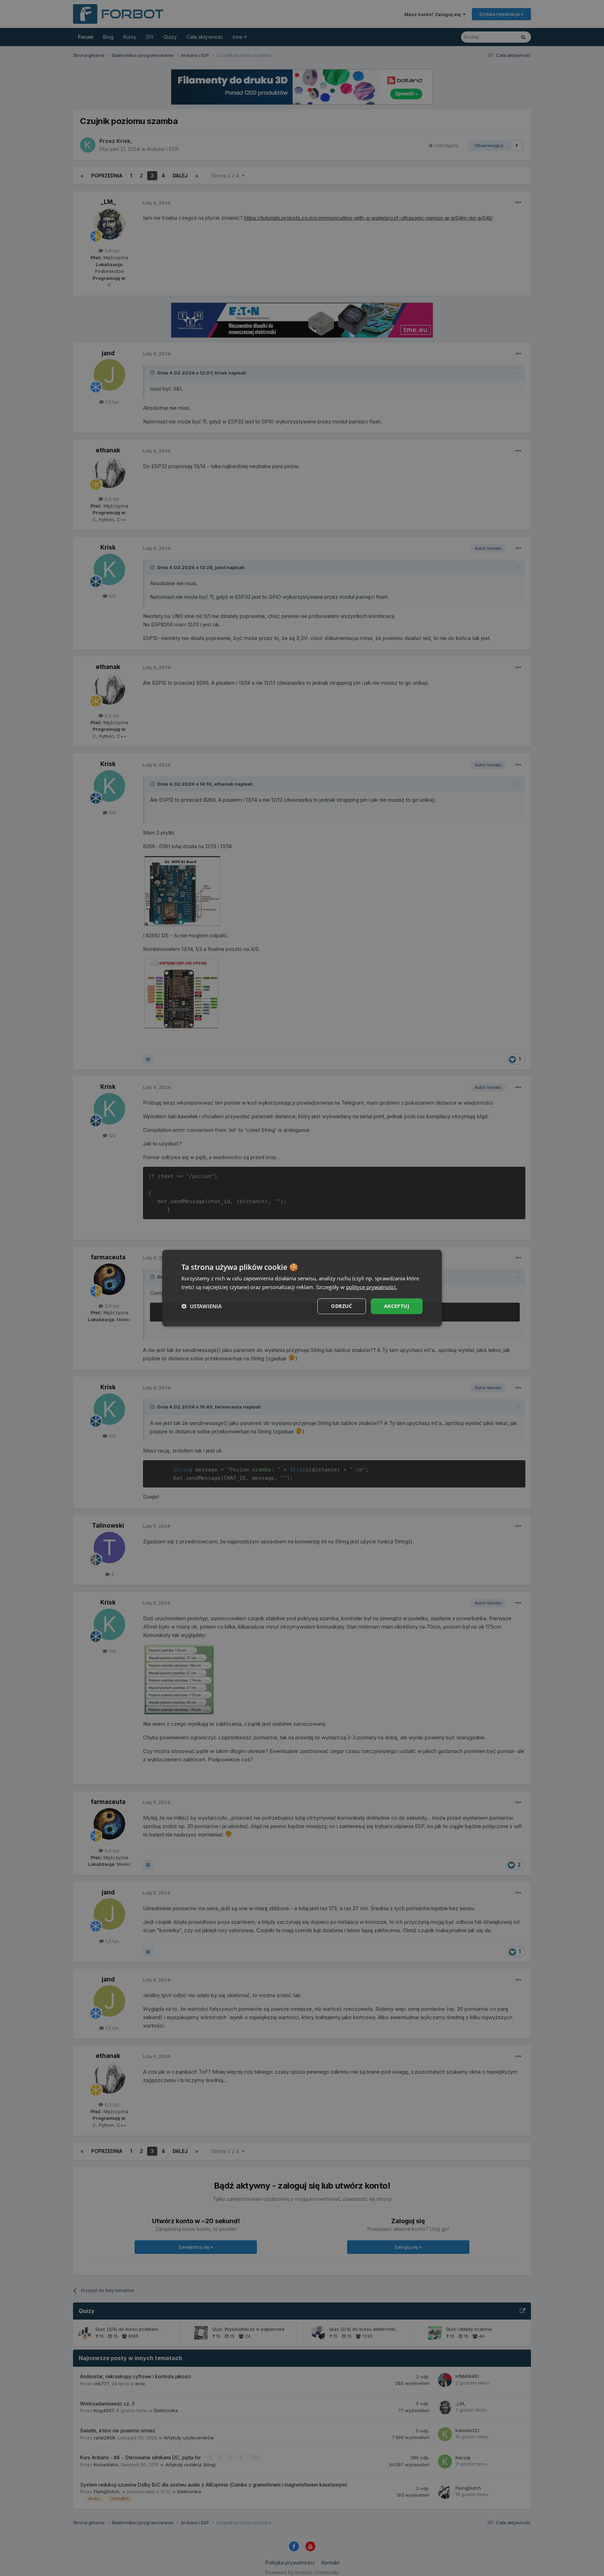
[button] (202, 1306)
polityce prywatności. (372, 1287)
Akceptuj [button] (397, 1306)
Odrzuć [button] (341, 1306)
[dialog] (302, 1288)
